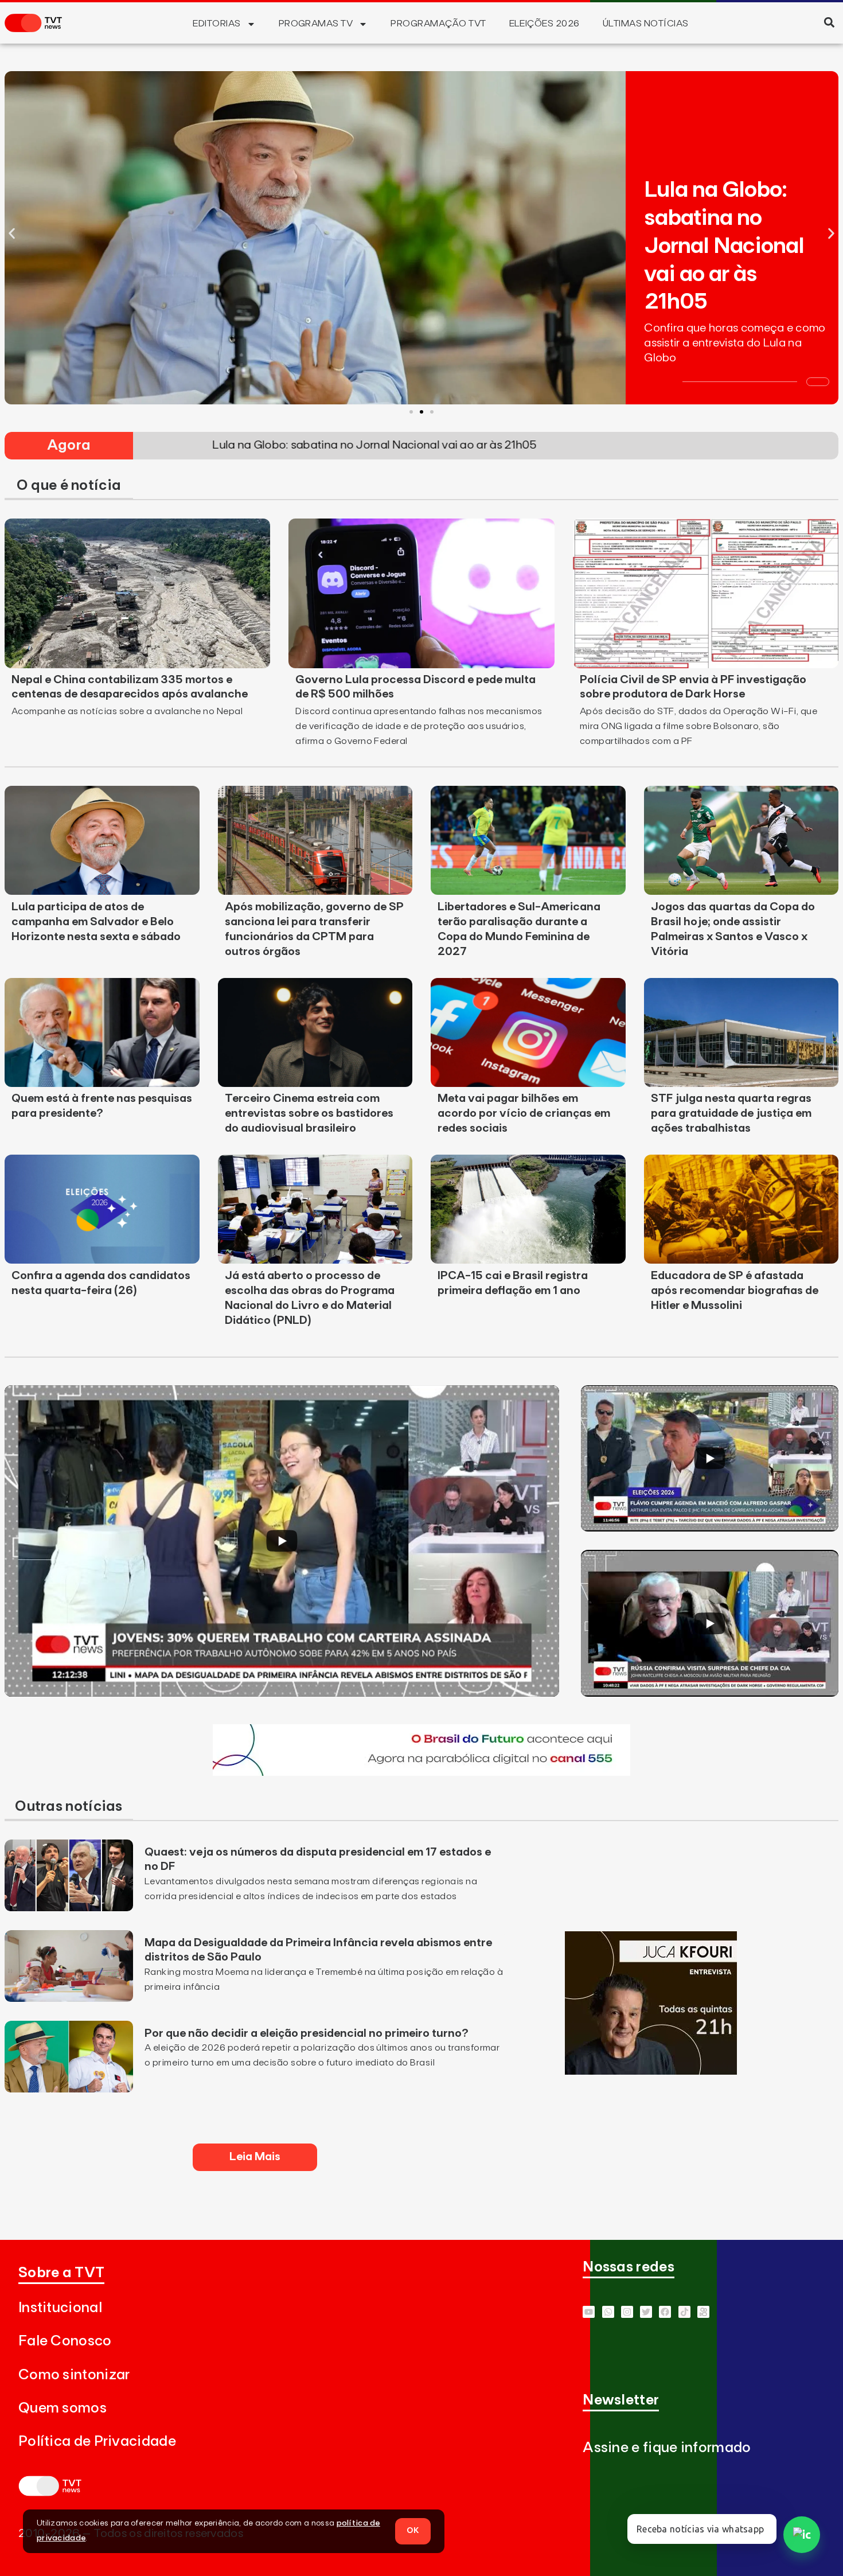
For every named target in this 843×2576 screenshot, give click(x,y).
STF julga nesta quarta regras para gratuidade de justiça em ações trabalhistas (731, 1113)
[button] (829, 22)
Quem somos (63, 2408)
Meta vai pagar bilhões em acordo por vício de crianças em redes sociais (524, 1113)
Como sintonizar (74, 2375)
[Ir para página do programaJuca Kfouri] (651, 2071)
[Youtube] (589, 2312)
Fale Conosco (65, 2341)
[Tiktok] (684, 2312)
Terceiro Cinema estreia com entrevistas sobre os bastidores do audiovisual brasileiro (309, 1113)
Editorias (216, 24)
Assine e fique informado (667, 2448)
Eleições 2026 (545, 24)
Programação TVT (438, 24)
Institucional (60, 2308)
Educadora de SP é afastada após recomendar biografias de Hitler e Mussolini (735, 1291)
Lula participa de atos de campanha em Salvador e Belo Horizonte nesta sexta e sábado (96, 922)
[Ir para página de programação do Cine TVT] (421, 1772)
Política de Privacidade (97, 2441)
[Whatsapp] (608, 2312)
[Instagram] (627, 2312)
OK (413, 2531)
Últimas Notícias (646, 24)
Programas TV (316, 24)
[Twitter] (646, 2312)
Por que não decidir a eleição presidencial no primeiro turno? (307, 2033)
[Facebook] (665, 2312)
